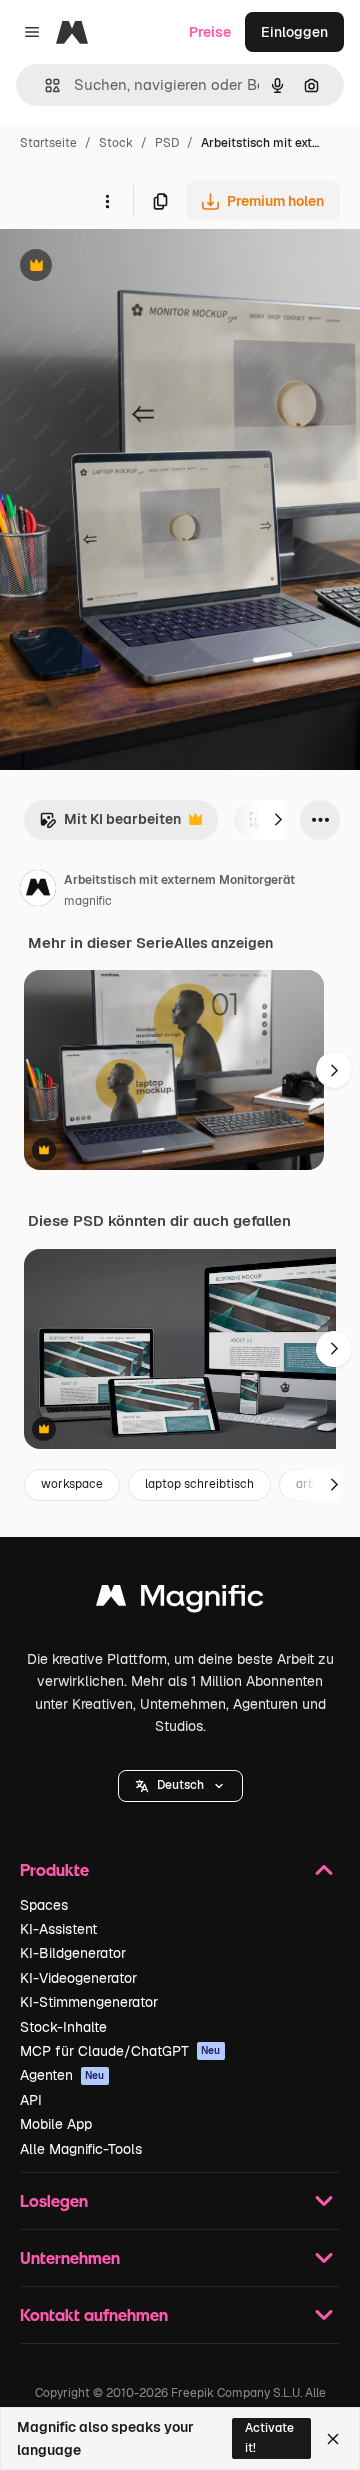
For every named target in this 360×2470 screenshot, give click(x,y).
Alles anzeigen (223, 943)
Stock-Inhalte (63, 2027)
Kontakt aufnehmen (94, 2314)
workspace (72, 1484)
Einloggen (294, 32)
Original (128, 267)
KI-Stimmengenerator (89, 2002)
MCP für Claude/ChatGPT (120, 2051)
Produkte (54, 1869)
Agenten (62, 2075)
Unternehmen (70, 2257)
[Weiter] (278, 820)
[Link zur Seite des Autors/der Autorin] (38, 891)
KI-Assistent (58, 1929)
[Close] (333, 2439)
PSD (167, 143)
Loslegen (54, 2200)
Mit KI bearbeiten (110, 824)
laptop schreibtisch (199, 1484)
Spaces (44, 1905)
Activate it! (269, 2437)
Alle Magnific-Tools (81, 2149)
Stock (116, 143)
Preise (210, 32)
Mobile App (56, 2124)
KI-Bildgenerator (73, 1953)
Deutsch (180, 1785)
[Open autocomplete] (44, 85)
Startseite (48, 143)
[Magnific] (180, 1600)
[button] (180, 1786)
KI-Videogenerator (78, 1978)
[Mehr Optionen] (107, 201)
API (31, 2100)
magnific (88, 901)
